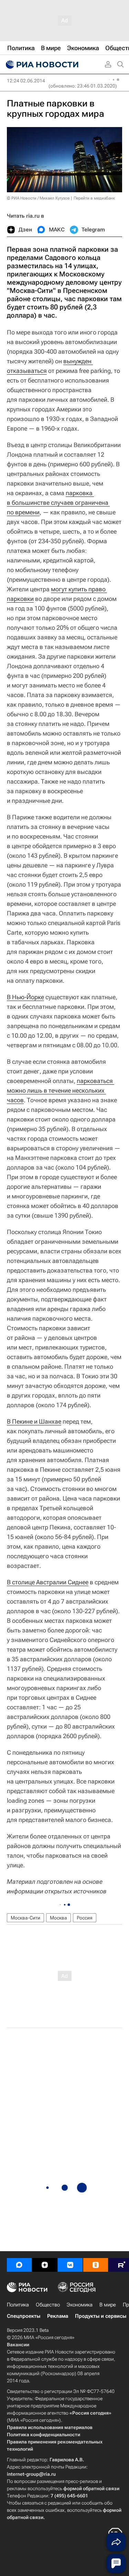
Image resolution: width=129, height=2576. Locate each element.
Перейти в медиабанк (94, 198)
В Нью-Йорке (25, 997)
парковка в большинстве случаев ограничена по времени (58, 503)
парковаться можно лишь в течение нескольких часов (61, 1090)
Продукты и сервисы (101, 2316)
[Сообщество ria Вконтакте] (70, 2265)
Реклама (58, 2316)
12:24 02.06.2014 (26, 81)
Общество (48, 2305)
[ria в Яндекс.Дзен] (45, 2265)
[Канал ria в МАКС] (19, 2265)
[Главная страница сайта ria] (41, 65)
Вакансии (18, 2345)
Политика (18, 2305)
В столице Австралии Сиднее (48, 1582)
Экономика (80, 2305)
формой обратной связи (91, 2488)
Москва (58, 1918)
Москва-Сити (25, 1918)
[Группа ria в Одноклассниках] (96, 2265)
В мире (108, 2305)
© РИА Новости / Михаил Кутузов (38, 198)
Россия (85, 1918)
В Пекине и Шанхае (34, 1421)
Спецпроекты (24, 2316)
